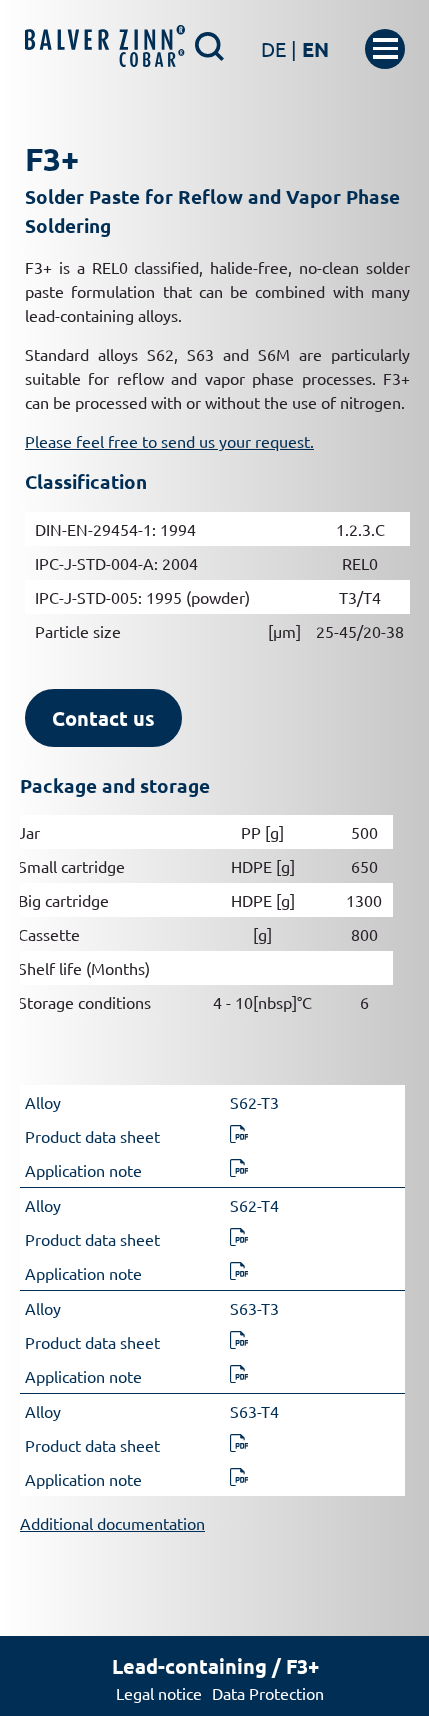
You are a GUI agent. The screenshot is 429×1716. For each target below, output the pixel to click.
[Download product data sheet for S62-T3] (239, 1136)
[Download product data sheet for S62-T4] (239, 1239)
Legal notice (159, 1693)
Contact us (103, 718)
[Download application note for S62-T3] (239, 1170)
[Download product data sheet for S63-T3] (239, 1342)
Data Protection (268, 1693)
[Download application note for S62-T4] (239, 1273)
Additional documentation (112, 1523)
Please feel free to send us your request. (169, 441)
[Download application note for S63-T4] (239, 1479)
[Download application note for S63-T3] (239, 1376)
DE (279, 48)
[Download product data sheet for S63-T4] (239, 1445)
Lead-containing (189, 1666)
